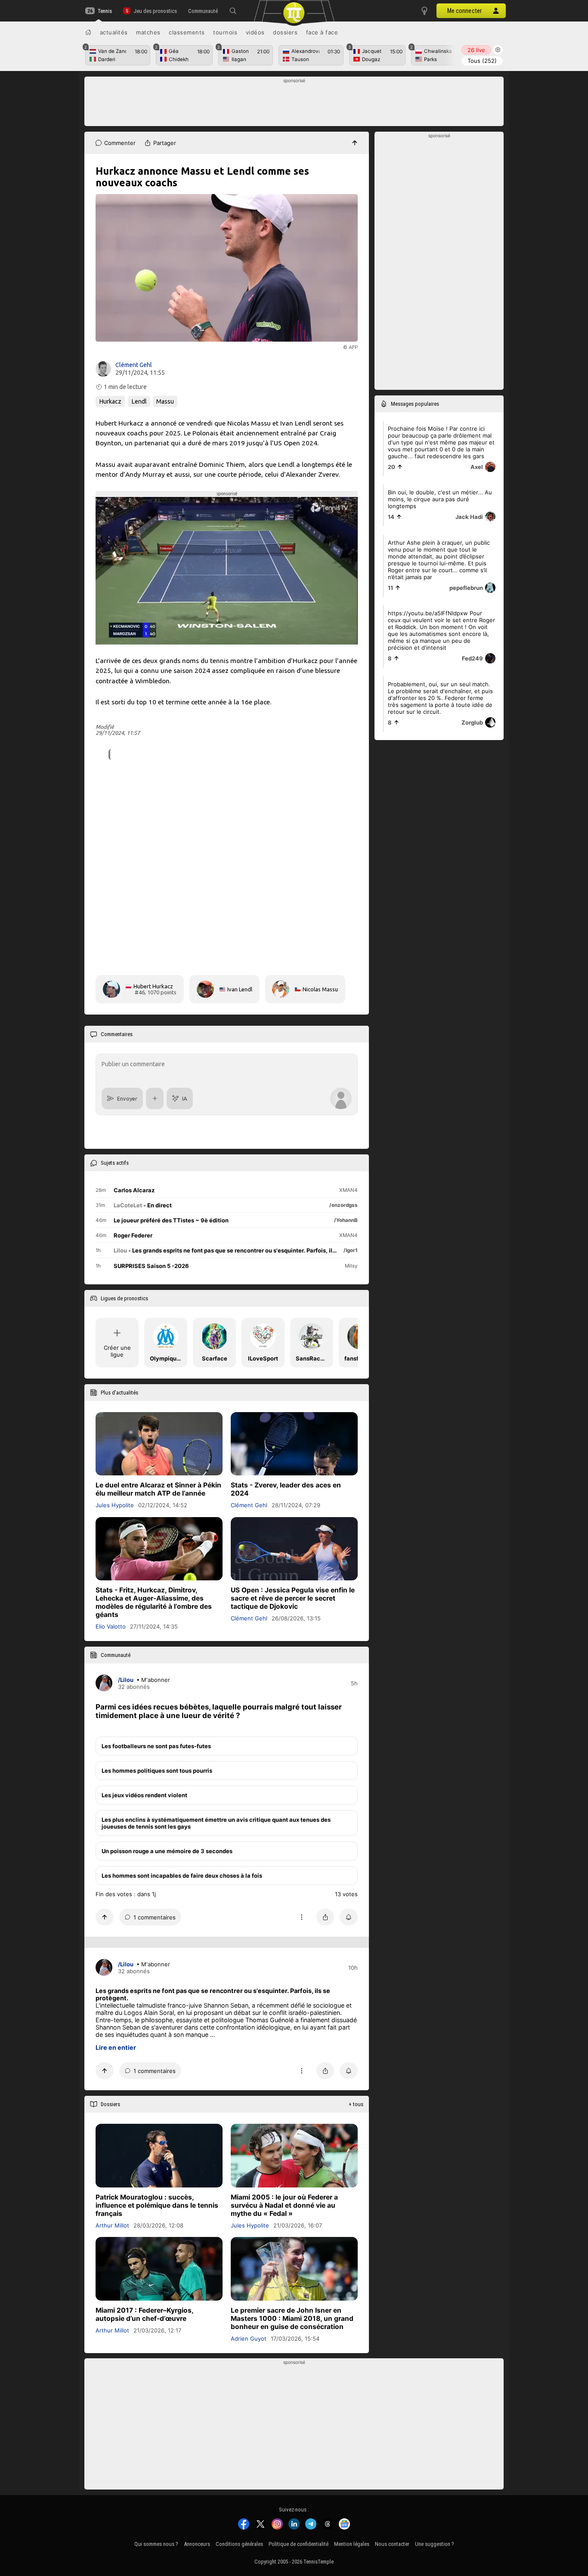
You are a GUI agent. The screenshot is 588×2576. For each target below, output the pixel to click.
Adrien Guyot (249, 2338)
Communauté (203, 11)
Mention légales (352, 2544)
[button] (233, 11)
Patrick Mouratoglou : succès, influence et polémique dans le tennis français (157, 2205)
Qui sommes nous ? (156, 2544)
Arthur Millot (112, 2225)
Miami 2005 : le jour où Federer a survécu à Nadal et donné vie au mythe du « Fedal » (284, 2205)
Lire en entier (116, 2047)
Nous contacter (392, 2544)
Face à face (322, 32)
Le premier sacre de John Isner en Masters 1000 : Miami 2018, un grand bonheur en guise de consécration (292, 2318)
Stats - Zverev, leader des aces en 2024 (286, 1489)
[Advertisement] (294, 104)
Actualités (114, 32)
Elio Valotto (111, 1626)
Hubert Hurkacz (153, 986)
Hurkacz (110, 401)
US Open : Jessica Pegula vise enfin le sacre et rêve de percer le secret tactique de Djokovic (293, 1598)
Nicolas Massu (320, 989)
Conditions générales (239, 2544)
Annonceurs (197, 2544)
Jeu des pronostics (155, 11)
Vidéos (255, 32)
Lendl (139, 401)
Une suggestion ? (435, 2544)
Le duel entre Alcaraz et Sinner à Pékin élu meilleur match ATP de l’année (158, 1489)
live (476, 50)
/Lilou (126, 1679)
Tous (482, 61)
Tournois (225, 32)
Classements (187, 32)
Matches (148, 32)
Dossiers (285, 32)
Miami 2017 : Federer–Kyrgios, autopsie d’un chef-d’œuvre (144, 2314)
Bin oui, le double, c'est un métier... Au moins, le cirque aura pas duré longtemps (440, 499)
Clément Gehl (134, 365)
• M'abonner (153, 1679)
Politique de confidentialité (299, 2544)
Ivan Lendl (240, 989)
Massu (165, 401)
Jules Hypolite (115, 1505)
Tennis (105, 11)
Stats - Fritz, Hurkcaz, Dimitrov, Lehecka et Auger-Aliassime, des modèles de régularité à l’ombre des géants (154, 1602)
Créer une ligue (117, 1351)
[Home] (88, 32)
